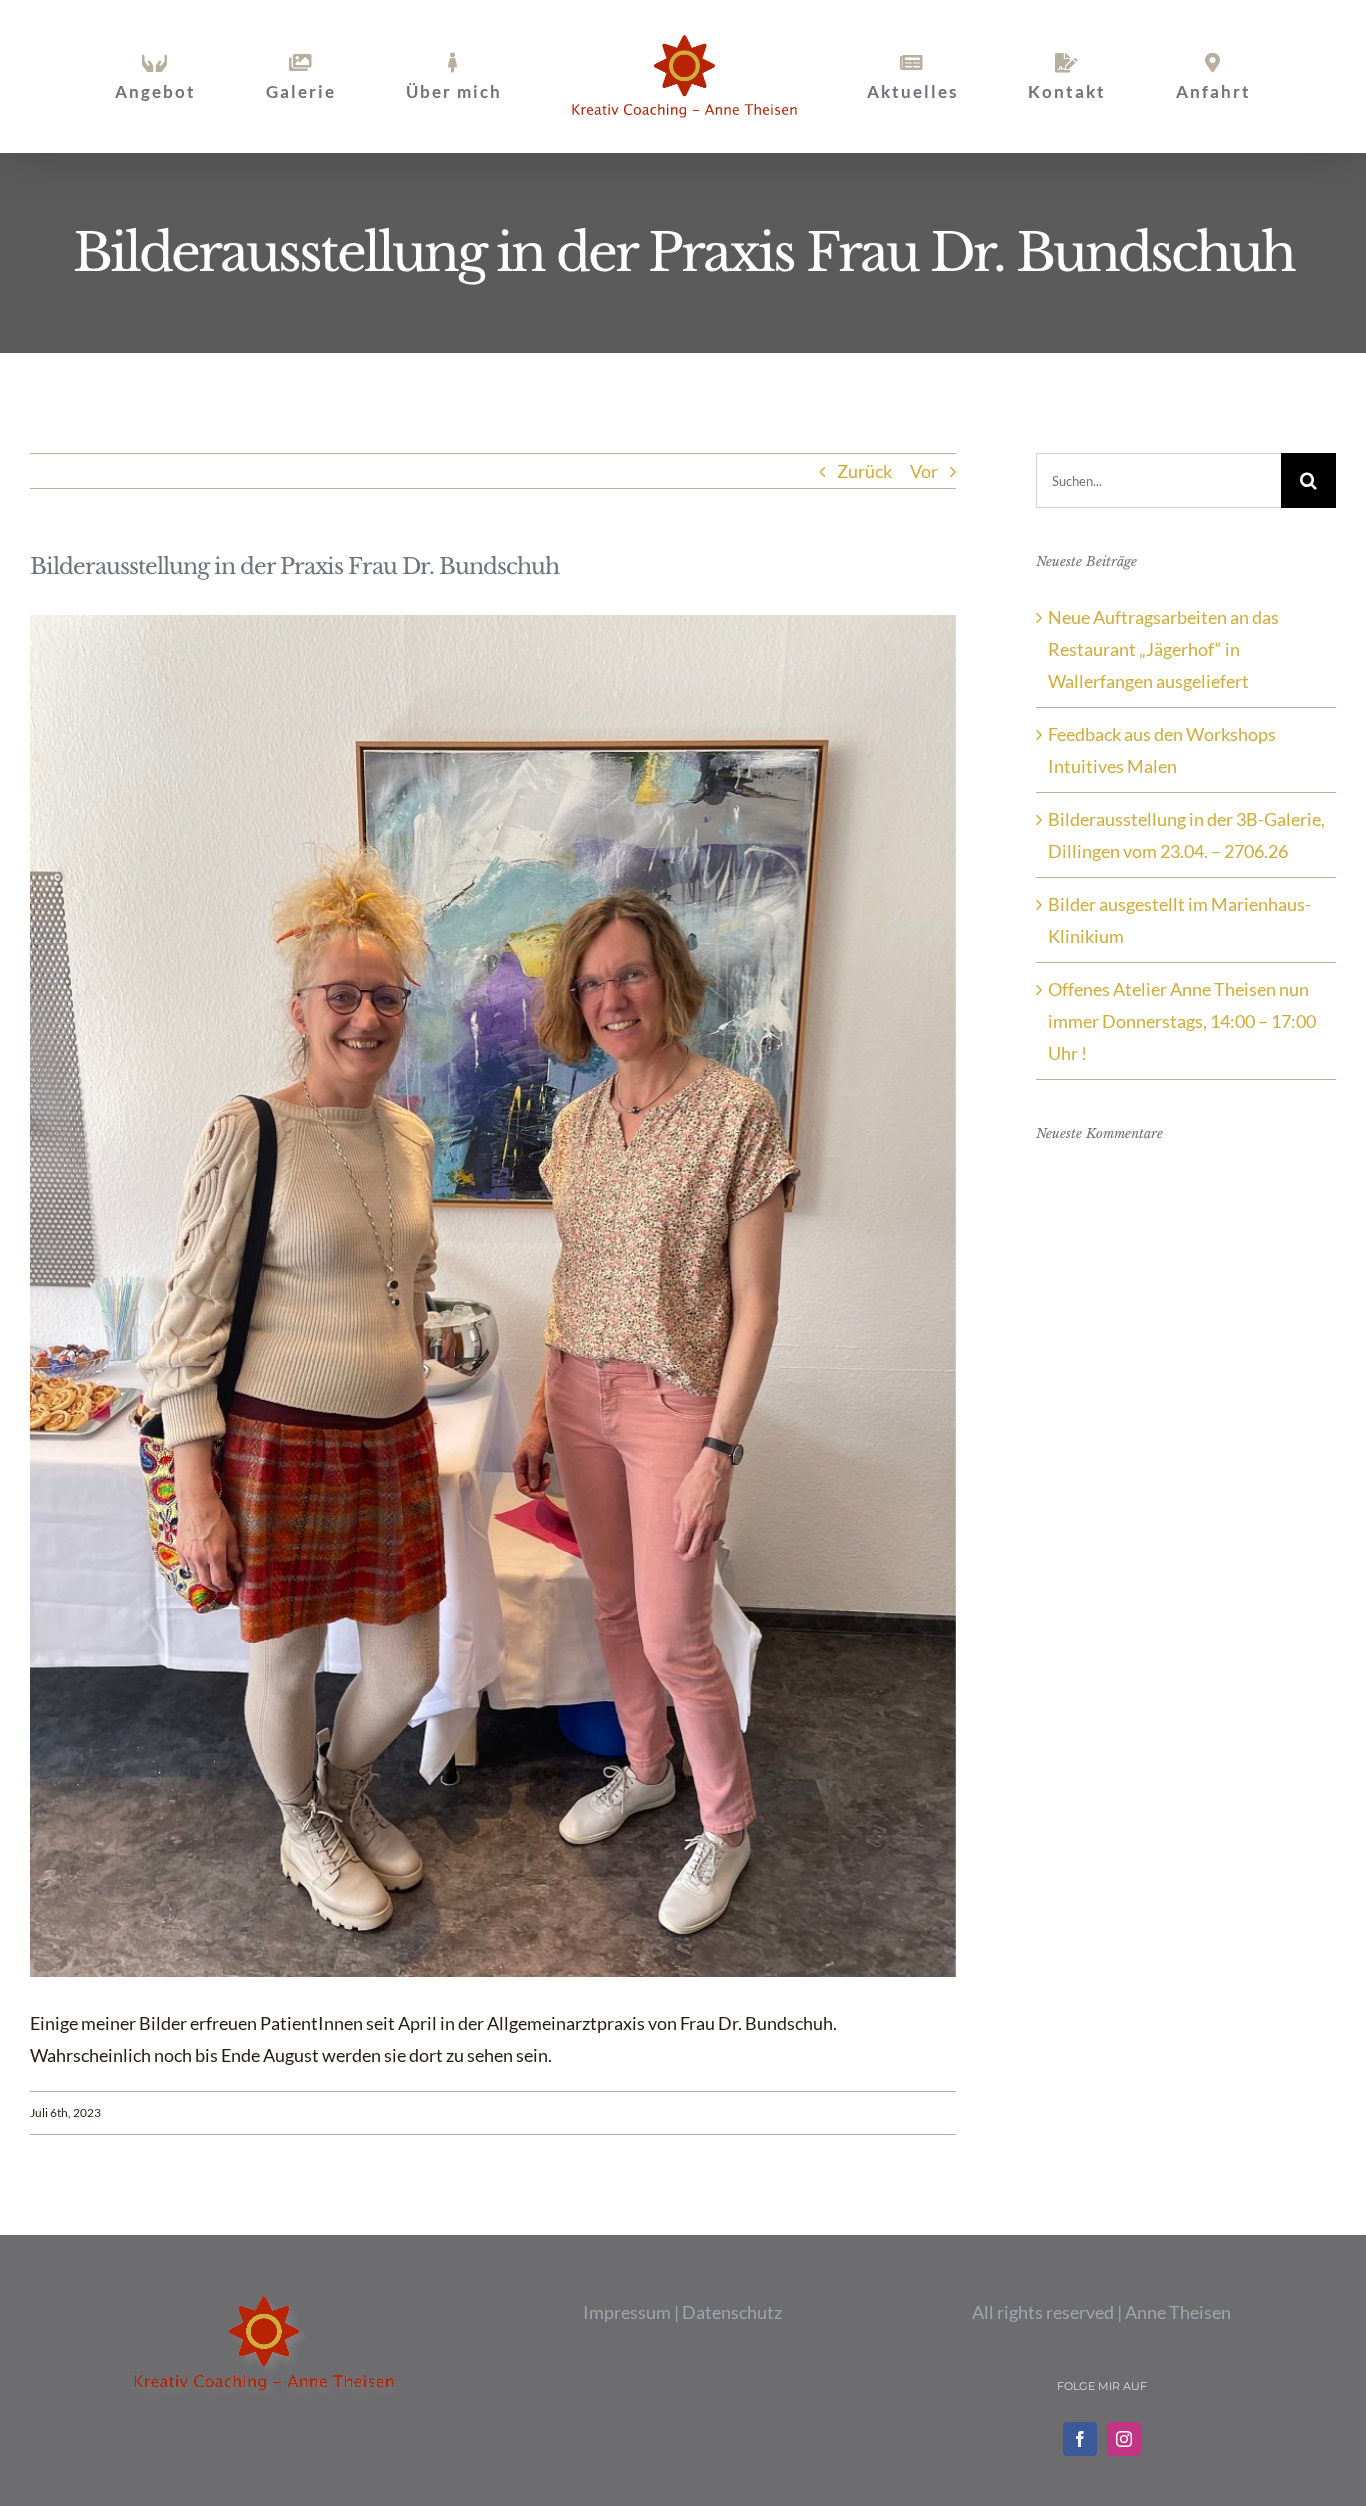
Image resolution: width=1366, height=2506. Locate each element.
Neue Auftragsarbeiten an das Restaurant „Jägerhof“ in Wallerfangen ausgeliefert (1163, 649)
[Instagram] (1124, 2439)
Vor (924, 471)
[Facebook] (1080, 2439)
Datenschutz (732, 2312)
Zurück (864, 471)
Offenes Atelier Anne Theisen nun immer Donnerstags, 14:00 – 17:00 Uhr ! (1182, 1021)
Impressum (627, 2312)
